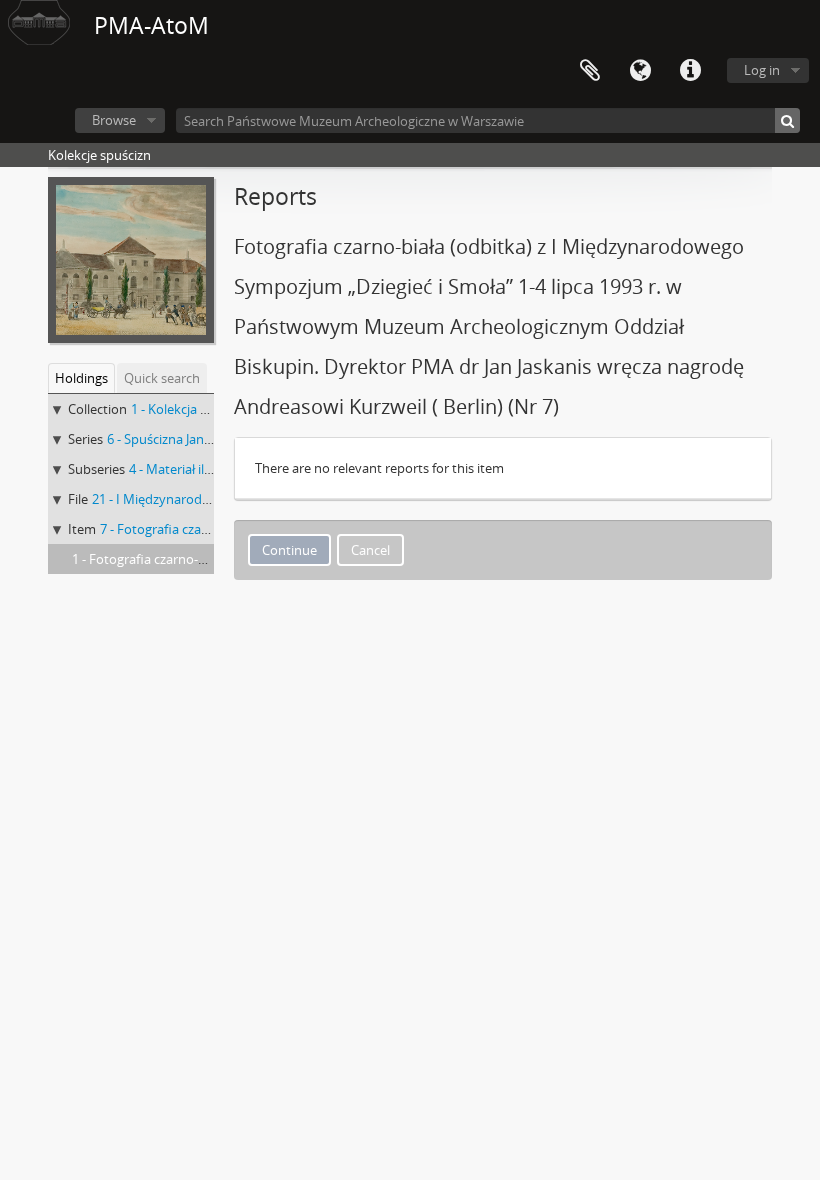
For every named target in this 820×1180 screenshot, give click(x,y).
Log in (762, 70)
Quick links (690, 71)
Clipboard (590, 71)
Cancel (370, 550)
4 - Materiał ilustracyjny (197, 469)
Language (640, 71)
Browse (114, 120)
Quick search (162, 378)
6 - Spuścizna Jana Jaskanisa (187, 439)
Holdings (81, 378)
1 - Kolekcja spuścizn (191, 409)
